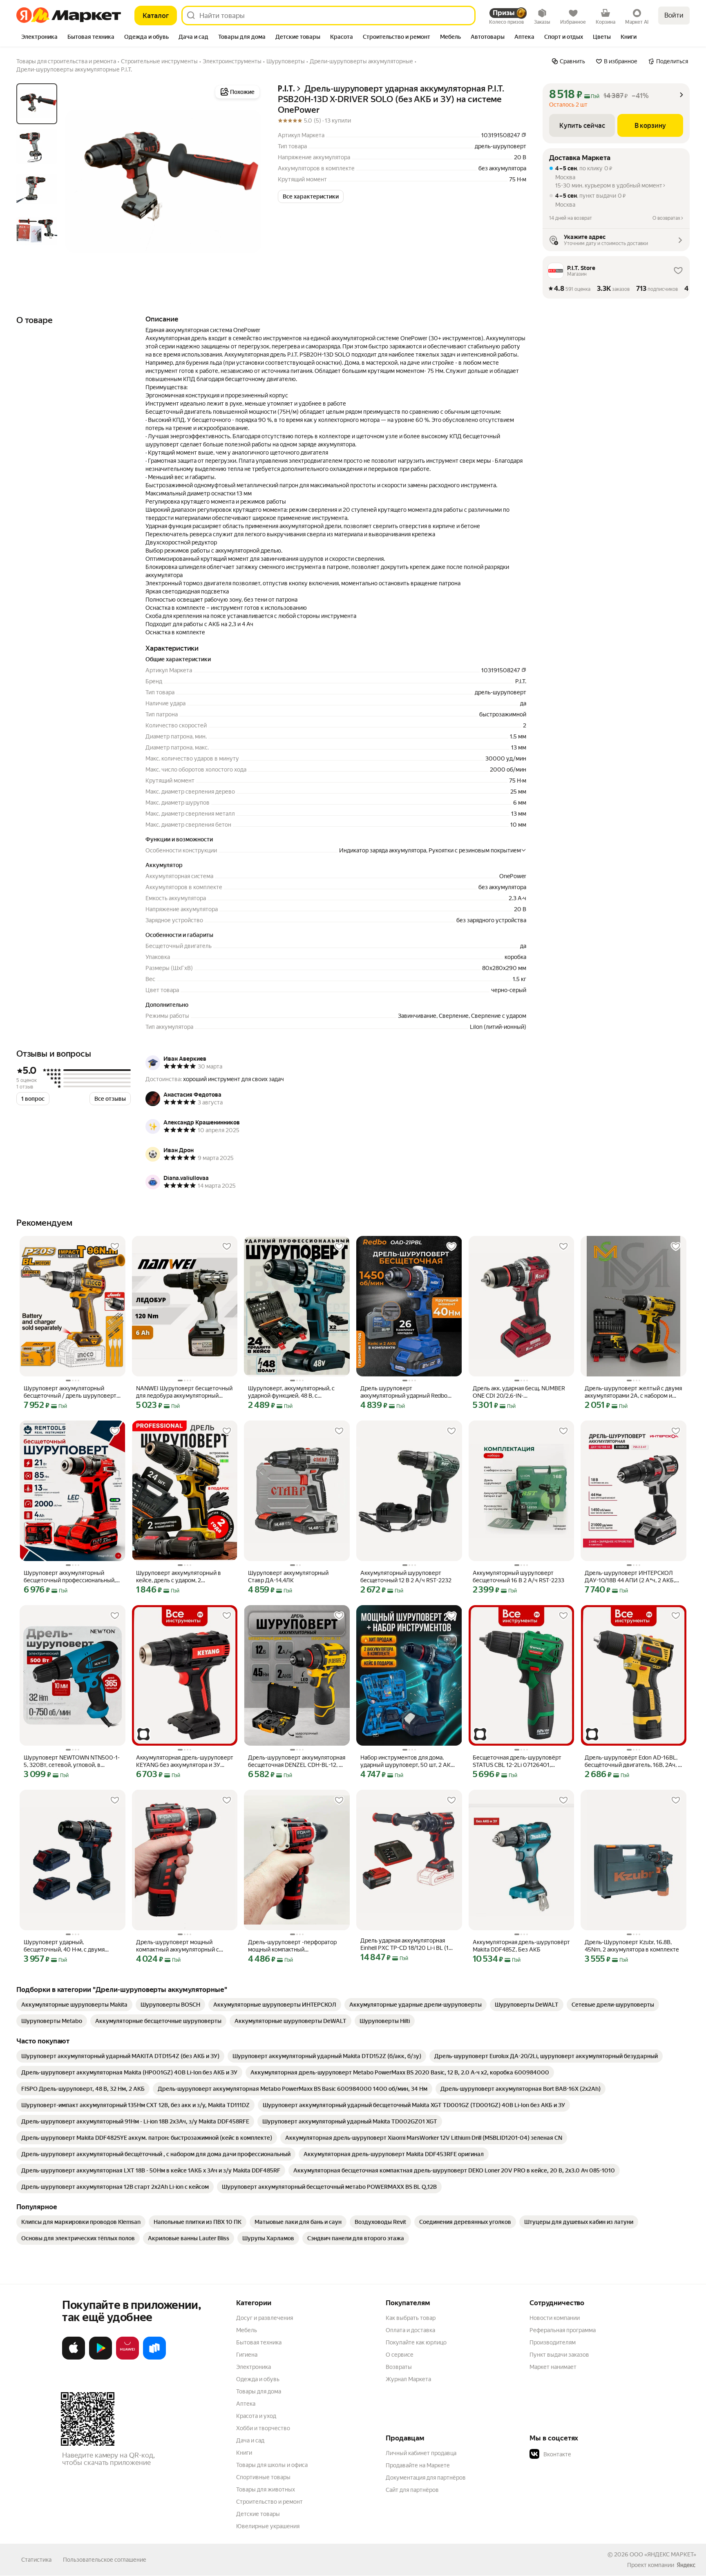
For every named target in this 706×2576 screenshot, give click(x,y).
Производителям (553, 2342)
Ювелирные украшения (268, 2526)
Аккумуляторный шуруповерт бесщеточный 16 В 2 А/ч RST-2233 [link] (518, 1577)
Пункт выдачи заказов (559, 2355)
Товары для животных (266, 2489)
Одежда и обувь (258, 2379)
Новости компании (555, 2318)
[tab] (39, 38)
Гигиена (247, 2355)
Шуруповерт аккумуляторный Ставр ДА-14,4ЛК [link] (288, 1577)
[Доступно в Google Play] (101, 2358)
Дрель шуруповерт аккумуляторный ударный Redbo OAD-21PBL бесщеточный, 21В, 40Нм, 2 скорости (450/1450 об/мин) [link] (404, 1392)
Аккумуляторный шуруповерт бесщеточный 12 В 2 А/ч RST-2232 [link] (406, 1577)
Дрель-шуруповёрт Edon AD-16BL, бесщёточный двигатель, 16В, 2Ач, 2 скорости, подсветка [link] (633, 1761)
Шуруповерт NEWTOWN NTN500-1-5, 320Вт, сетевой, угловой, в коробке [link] (72, 1761)
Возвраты (399, 2367)
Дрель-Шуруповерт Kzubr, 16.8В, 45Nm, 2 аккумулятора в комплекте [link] (632, 1946)
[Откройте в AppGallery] (127, 2358)
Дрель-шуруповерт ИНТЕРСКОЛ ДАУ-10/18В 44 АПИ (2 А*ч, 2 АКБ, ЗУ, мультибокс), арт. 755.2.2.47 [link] (630, 1577)
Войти (674, 15)
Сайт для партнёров (412, 2490)
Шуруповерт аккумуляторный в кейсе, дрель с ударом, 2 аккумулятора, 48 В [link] (179, 1577)
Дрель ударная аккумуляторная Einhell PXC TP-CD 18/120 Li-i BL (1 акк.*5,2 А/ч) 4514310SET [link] (404, 1944)
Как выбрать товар (411, 2318)
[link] (74, 2005)
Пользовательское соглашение (105, 2560)
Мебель (247, 2330)
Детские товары (258, 2514)
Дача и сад (250, 2440)
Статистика (36, 2560)
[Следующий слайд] (248, 181)
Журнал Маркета (408, 2379)
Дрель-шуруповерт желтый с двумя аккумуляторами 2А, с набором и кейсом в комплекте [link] (633, 1392)
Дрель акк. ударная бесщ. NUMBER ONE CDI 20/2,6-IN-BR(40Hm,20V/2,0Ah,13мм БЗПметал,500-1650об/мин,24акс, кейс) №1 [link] (519, 1392)
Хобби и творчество (263, 2428)
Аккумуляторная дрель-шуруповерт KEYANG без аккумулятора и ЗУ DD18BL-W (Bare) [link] (185, 1761)
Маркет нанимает (553, 2367)
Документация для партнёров (426, 2478)
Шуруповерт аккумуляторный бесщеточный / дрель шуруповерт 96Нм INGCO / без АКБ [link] (70, 1392)
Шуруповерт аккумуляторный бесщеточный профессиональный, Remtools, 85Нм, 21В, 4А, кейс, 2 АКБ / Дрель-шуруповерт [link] (72, 1577)
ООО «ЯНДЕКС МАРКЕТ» (663, 2554)
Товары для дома (259, 2391)
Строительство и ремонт (269, 2502)
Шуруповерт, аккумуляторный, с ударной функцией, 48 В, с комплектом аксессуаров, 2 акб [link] (291, 1392)
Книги (244, 2453)
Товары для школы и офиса (272, 2465)
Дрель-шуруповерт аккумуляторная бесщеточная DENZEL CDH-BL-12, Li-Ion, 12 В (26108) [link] (297, 1761)
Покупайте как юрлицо (416, 2342)
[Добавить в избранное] (115, 1247)
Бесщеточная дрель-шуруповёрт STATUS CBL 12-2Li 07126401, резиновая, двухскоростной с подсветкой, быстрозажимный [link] (517, 1761)
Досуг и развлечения (265, 2318)
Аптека (246, 2404)
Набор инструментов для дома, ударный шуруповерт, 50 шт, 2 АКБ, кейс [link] (408, 1761)
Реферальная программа (563, 2330)
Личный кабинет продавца (421, 2453)
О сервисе (400, 2355)
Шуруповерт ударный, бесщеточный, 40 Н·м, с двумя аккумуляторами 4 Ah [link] (64, 1946)
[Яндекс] (686, 2565)
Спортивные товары (263, 2477)
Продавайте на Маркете (418, 2465)
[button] (311, 196)
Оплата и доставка (410, 2330)
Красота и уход (256, 2416)
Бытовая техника (259, 2342)
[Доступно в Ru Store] (154, 2358)
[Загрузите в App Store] (74, 2358)
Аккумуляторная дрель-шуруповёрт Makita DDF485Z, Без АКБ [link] (521, 1946)
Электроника (254, 2367)
